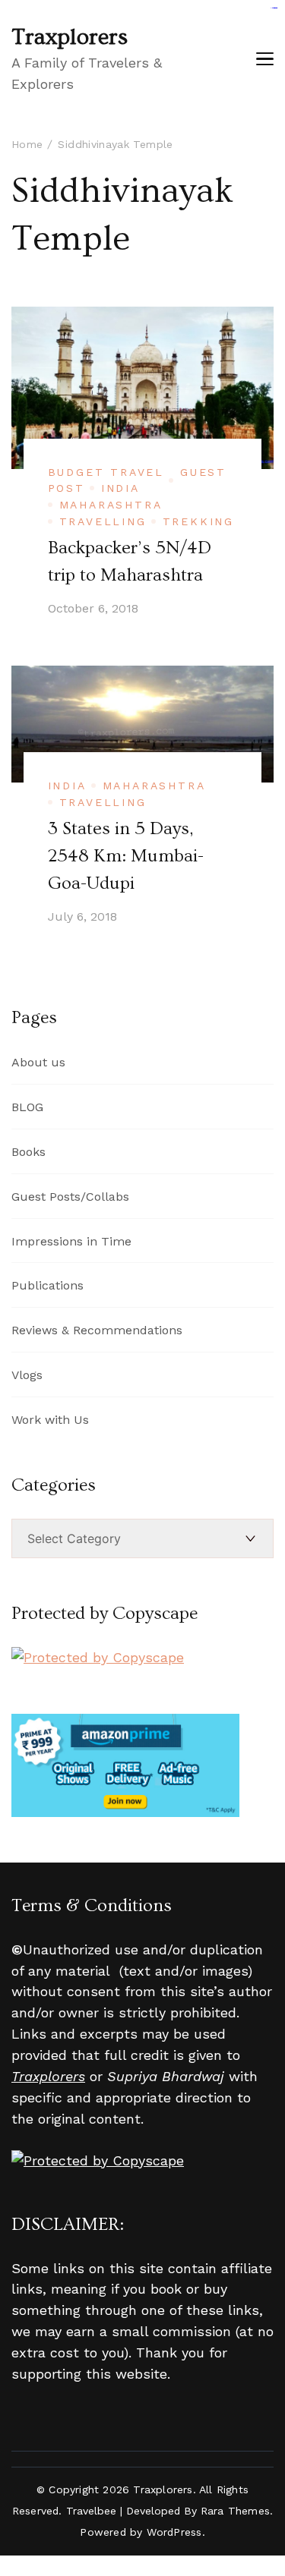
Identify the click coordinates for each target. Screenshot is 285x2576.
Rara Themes (235, 2511)
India (120, 488)
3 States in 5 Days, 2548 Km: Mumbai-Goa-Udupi (126, 856)
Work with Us (50, 1420)
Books (28, 1152)
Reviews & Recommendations (97, 1330)
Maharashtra (111, 505)
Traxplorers (70, 37)
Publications (47, 1285)
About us (38, 1062)
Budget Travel (106, 472)
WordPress (174, 2532)
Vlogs (27, 1375)
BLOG (27, 1107)
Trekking (198, 521)
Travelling (103, 521)
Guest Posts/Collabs (70, 1197)
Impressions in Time (71, 1241)
